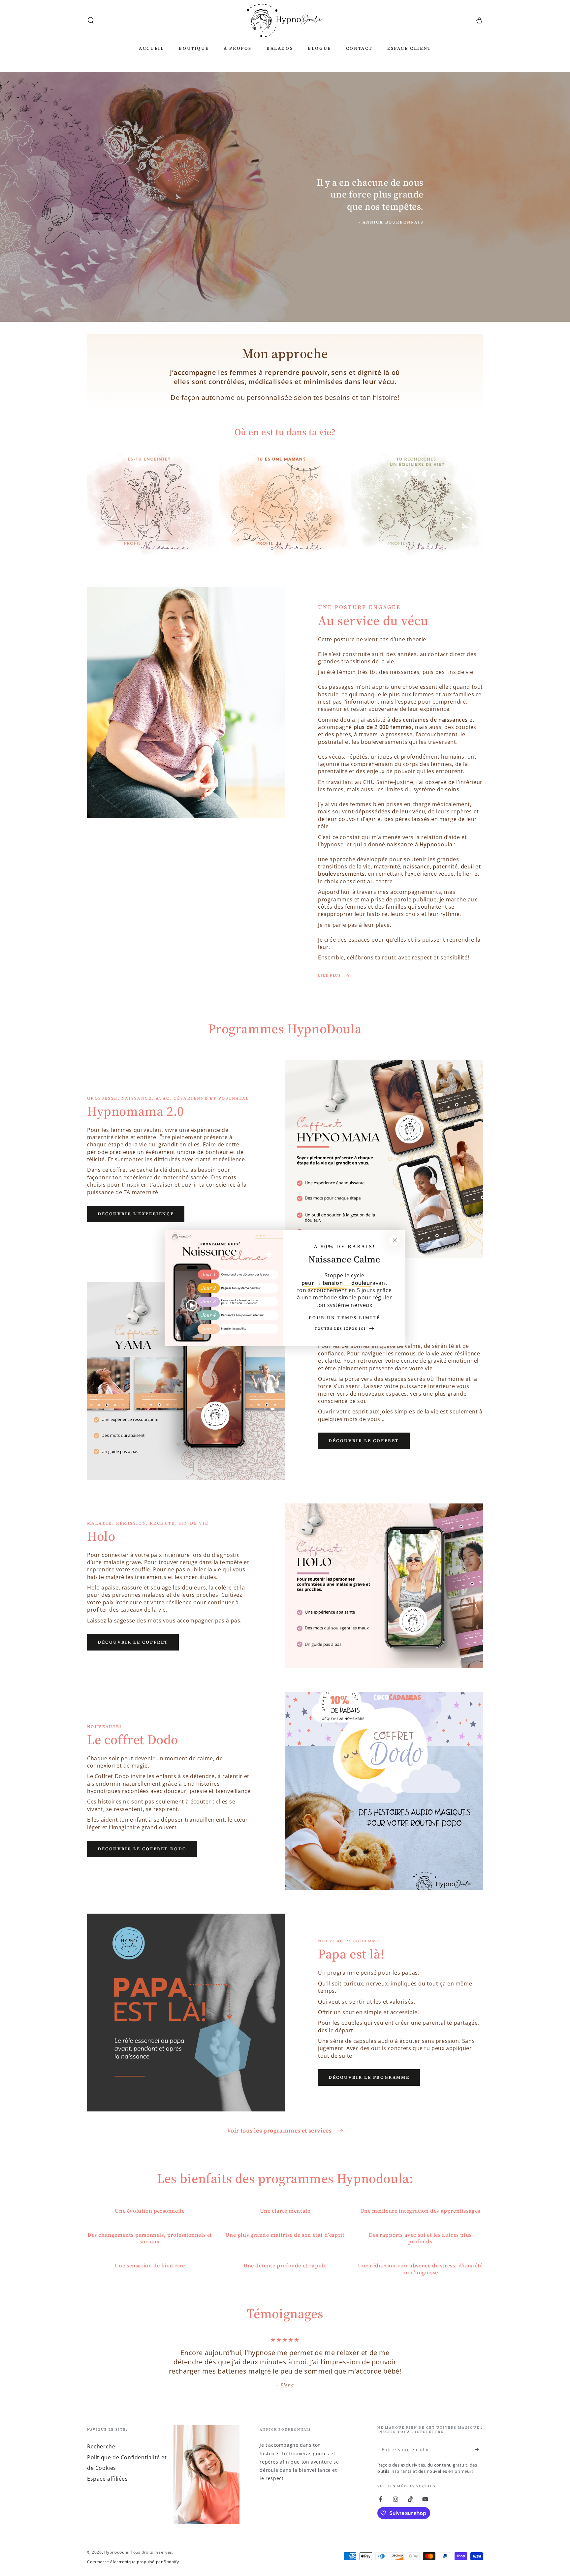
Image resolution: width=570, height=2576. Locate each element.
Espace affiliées (108, 2479)
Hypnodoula (116, 2552)
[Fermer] (395, 1240)
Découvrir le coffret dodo (142, 1849)
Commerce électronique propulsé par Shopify (133, 2562)
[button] (91, 20)
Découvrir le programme (369, 2077)
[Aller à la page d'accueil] (285, 20)
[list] (285, 2242)
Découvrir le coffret (364, 1441)
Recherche (101, 2446)
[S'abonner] (479, 2449)
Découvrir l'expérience (136, 1214)
